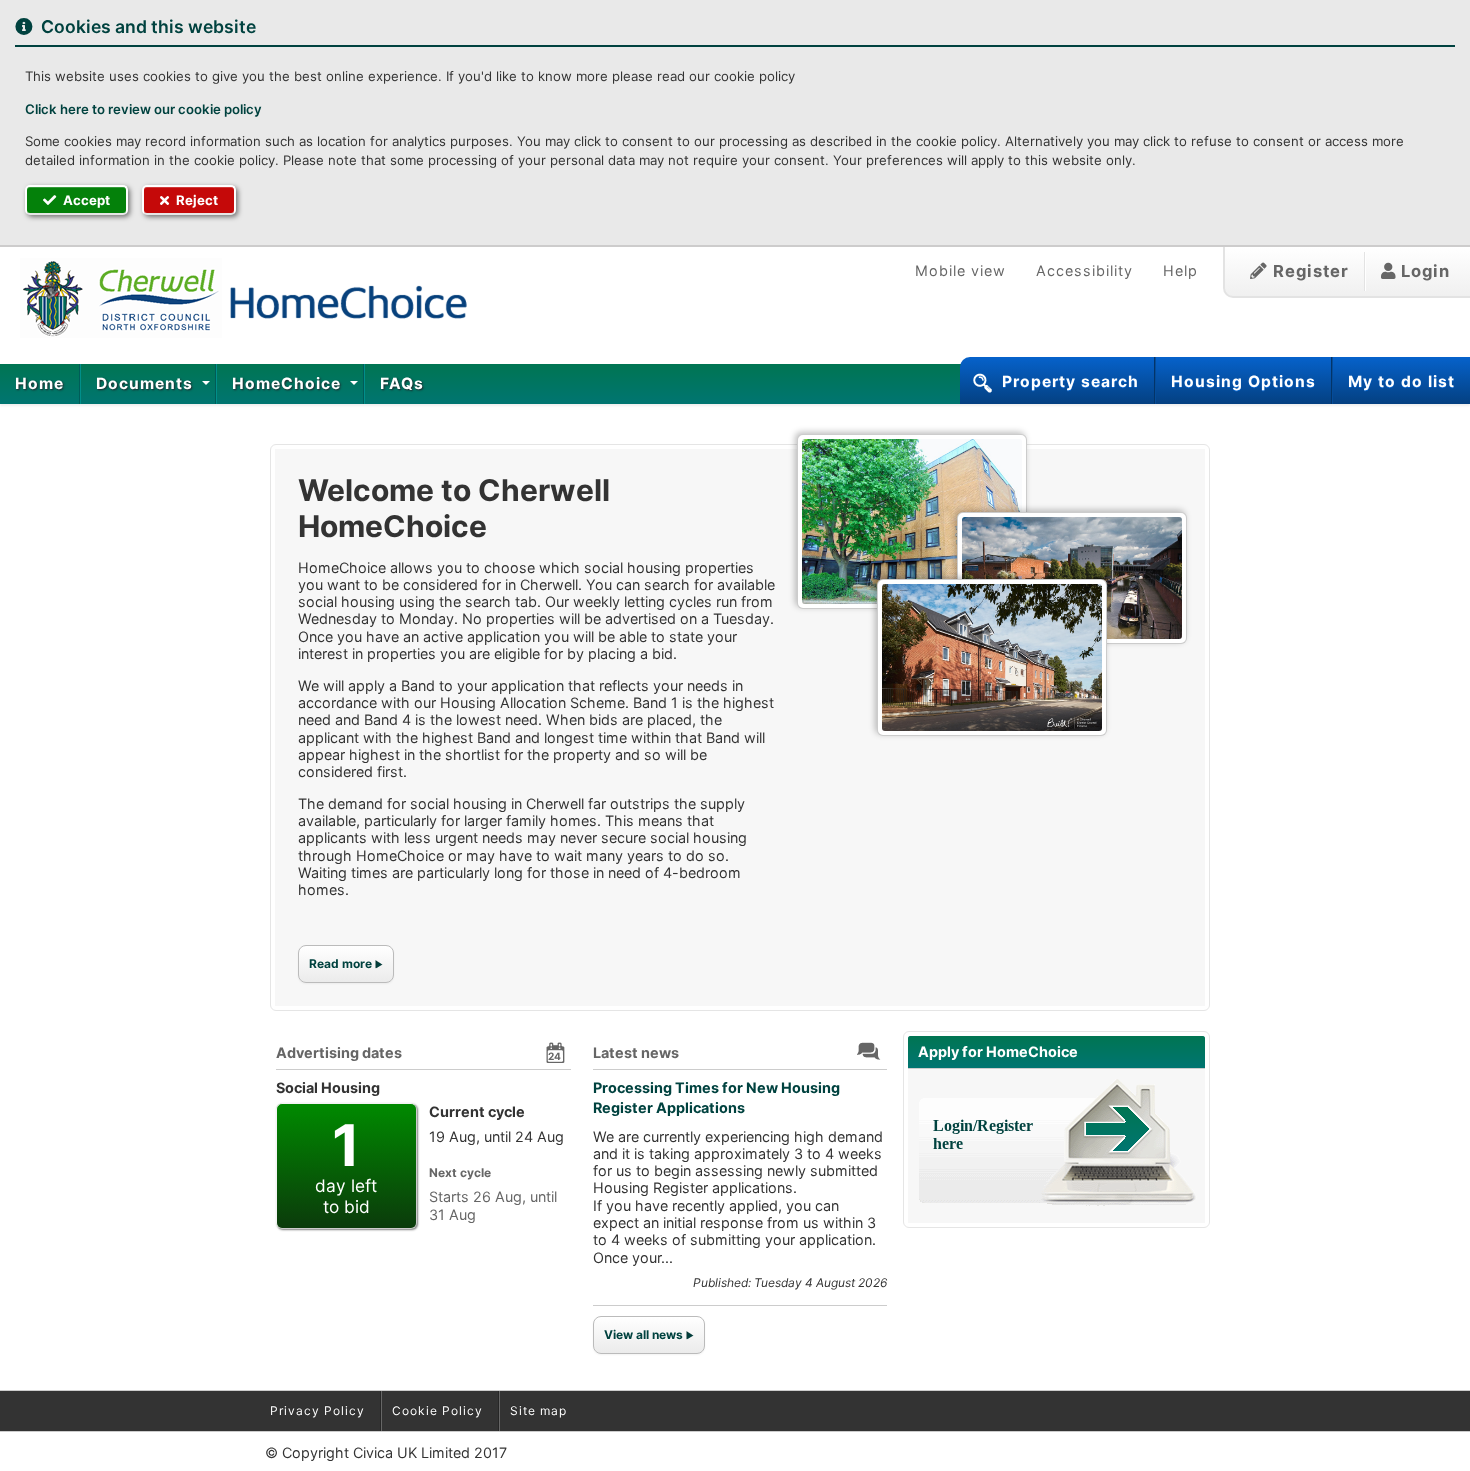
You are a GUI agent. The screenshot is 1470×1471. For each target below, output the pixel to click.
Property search (1070, 381)
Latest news (636, 1052)
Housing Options (1243, 381)
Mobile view (960, 270)
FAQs (402, 383)
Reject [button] (195, 200)
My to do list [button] (1401, 381)
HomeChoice (289, 383)
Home (39, 383)
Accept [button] (85, 200)
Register (1308, 271)
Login (1423, 271)
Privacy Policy (317, 1410)
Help (1180, 270)
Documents (147, 383)
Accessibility (1084, 270)
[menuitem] (40, 384)
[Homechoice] (235, 297)
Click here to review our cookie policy (143, 109)
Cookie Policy (437, 1410)
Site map (538, 1410)
